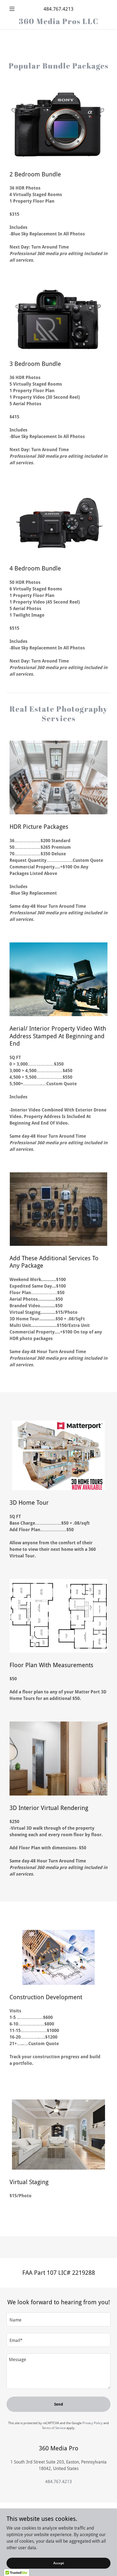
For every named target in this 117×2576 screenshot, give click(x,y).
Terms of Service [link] (54, 2428)
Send (59, 2404)
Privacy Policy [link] (93, 2423)
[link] (59, 21)
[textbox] (59, 2319)
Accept (59, 2563)
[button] (14, 9)
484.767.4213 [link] (59, 9)
